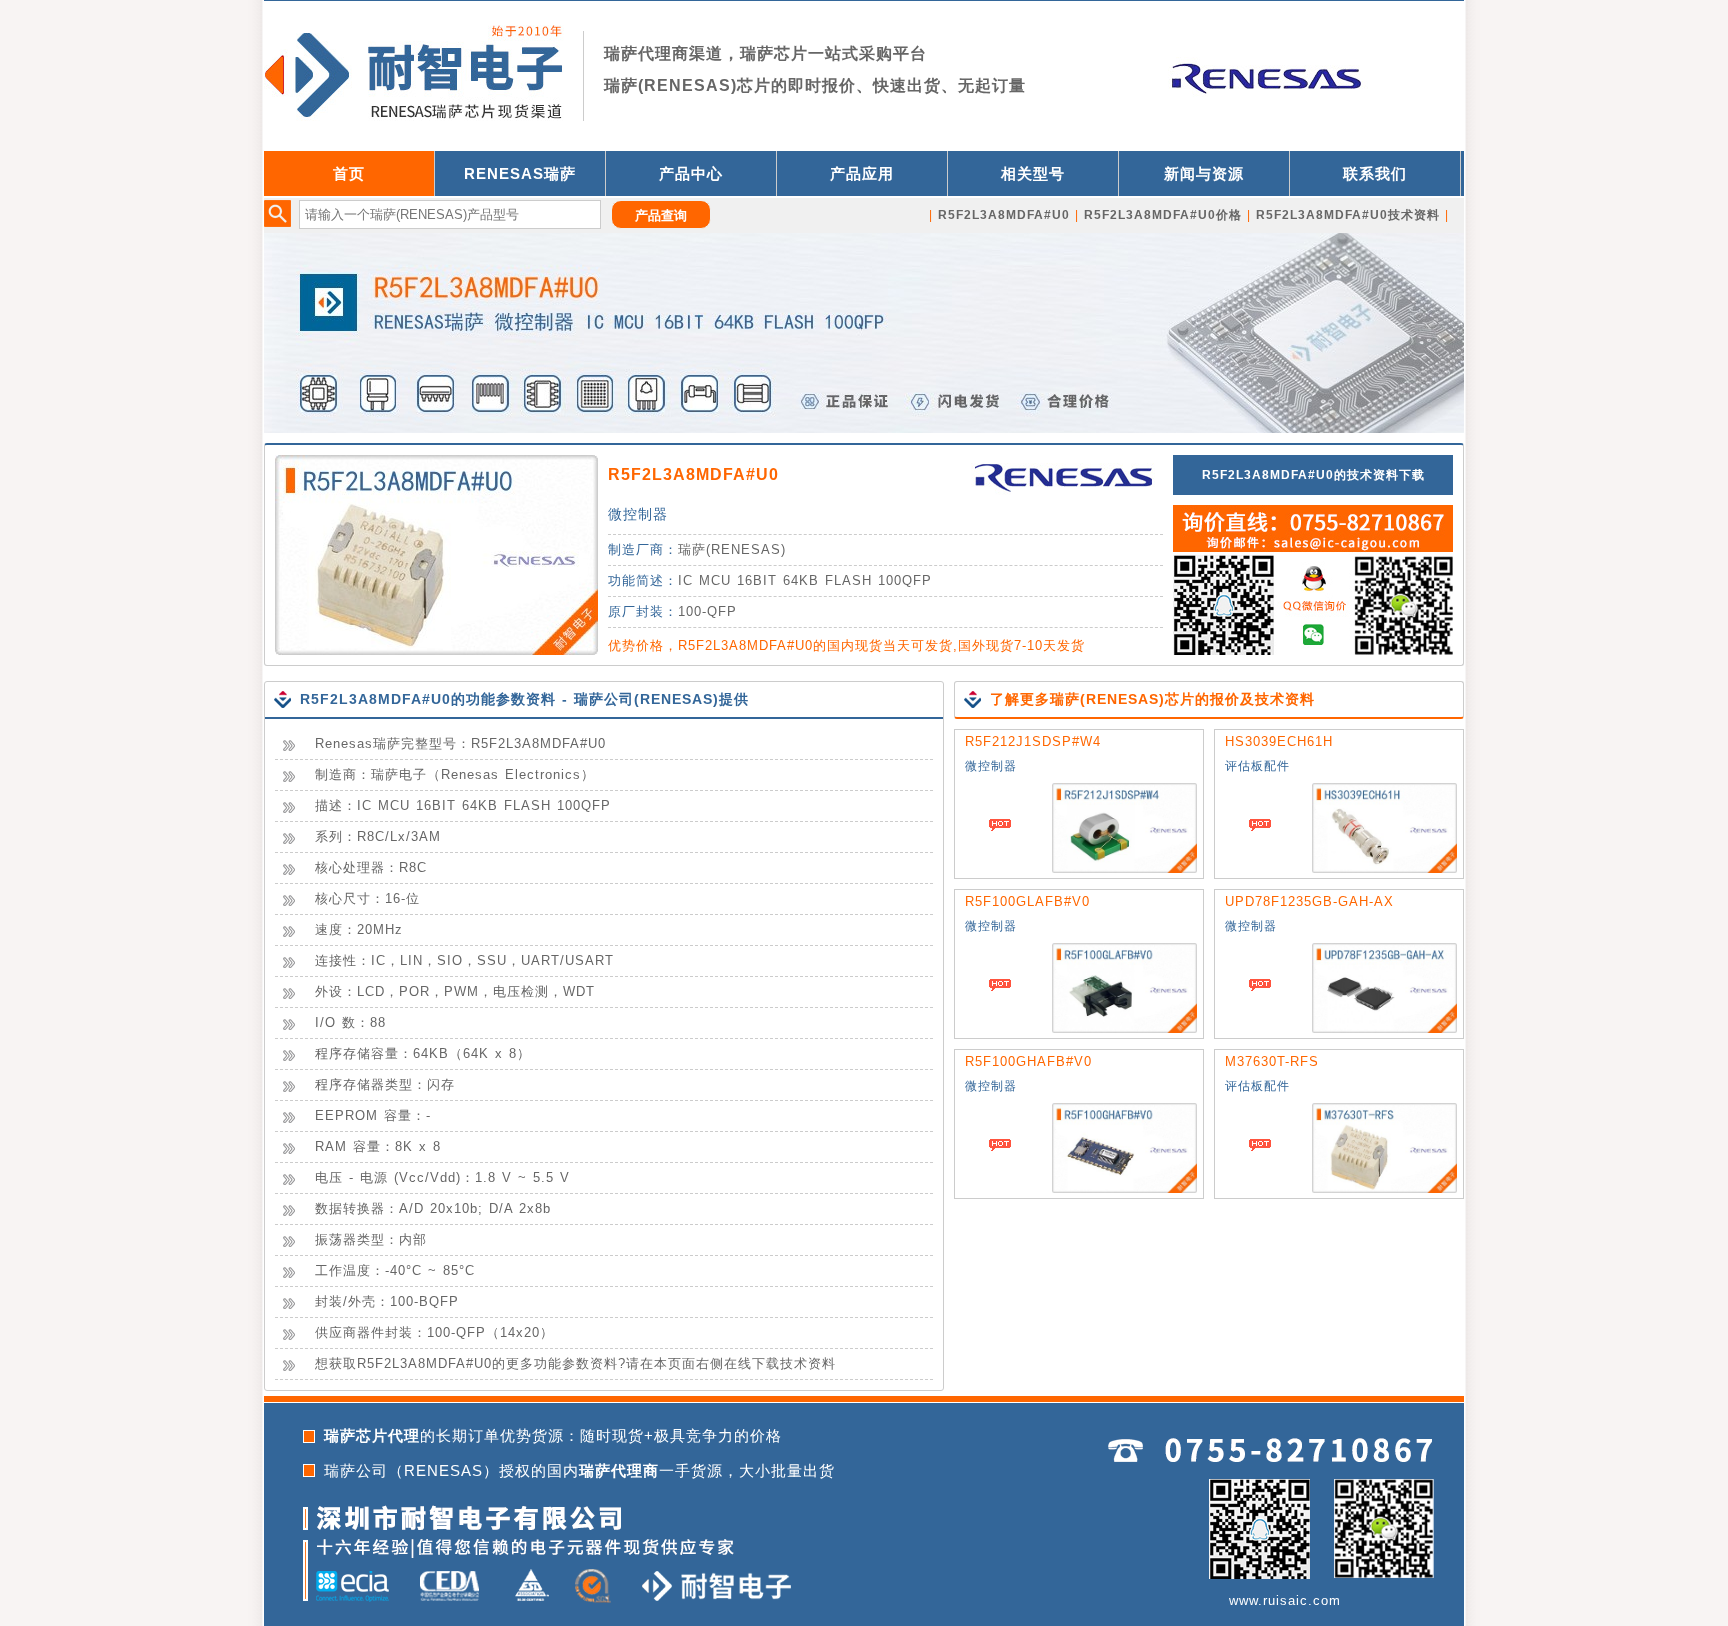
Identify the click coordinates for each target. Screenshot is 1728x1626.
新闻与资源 (1204, 173)
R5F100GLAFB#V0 (1027, 901)
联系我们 (1375, 173)
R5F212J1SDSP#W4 (1033, 741)
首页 (349, 173)
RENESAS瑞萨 (520, 173)
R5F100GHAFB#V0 (1028, 1061)
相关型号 (1033, 173)
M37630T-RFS (1272, 1061)
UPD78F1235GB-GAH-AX (1309, 901)
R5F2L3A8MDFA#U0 (693, 474)
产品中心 (691, 173)
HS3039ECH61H (1279, 741)
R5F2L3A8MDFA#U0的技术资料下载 (1313, 475)
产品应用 (862, 173)
